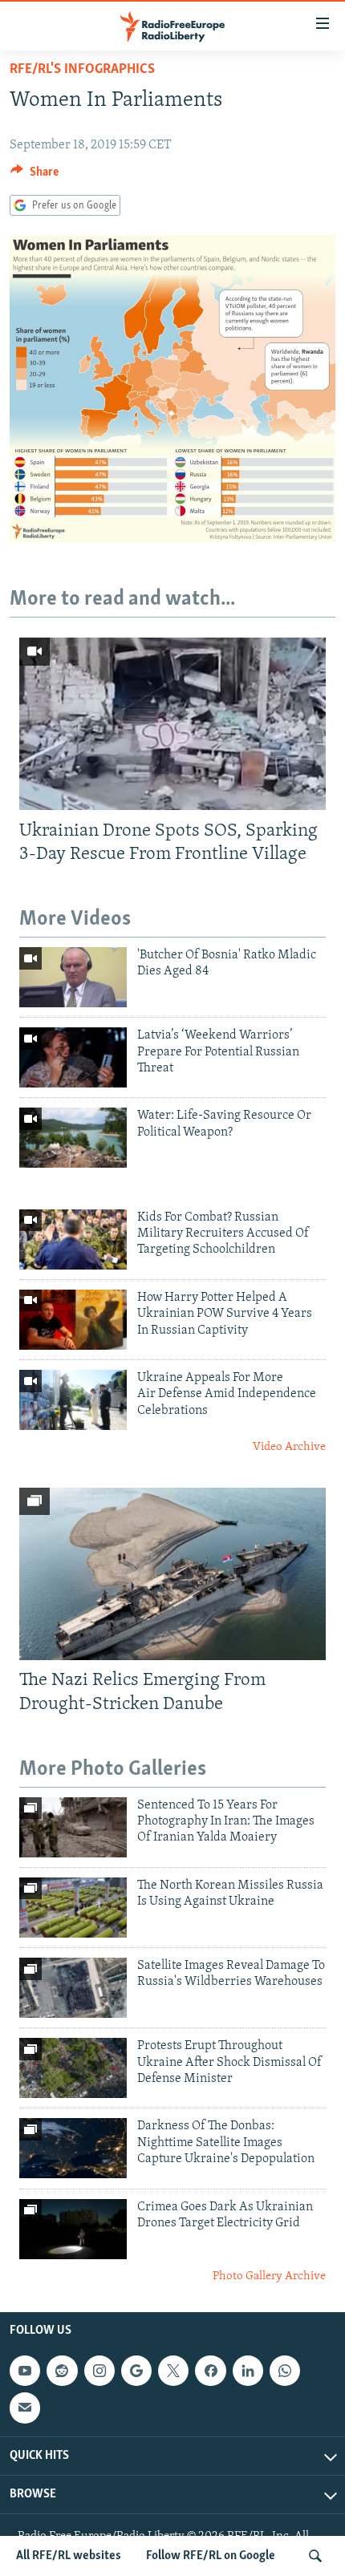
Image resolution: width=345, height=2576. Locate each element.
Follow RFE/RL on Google (211, 2556)
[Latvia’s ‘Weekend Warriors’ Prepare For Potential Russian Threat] (73, 1057)
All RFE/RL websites (69, 2556)
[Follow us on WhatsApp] (285, 2371)
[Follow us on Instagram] (99, 2371)
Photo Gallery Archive (269, 2276)
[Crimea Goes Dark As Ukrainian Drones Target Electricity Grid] (73, 2229)
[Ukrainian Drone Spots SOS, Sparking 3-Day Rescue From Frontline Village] (172, 724)
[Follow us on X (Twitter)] (173, 2371)
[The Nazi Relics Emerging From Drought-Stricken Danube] (172, 1574)
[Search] (315, 2556)
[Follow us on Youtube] (25, 2371)
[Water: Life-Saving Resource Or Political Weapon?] (73, 1138)
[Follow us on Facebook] (210, 2371)
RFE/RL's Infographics (82, 70)
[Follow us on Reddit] (62, 2371)
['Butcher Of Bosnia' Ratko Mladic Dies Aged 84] (73, 977)
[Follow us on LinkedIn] (248, 2371)
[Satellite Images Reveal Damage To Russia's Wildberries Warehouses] (73, 1988)
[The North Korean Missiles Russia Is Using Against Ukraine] (73, 1908)
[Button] (34, 176)
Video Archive (289, 1447)
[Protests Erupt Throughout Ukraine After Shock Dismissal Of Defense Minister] (73, 2068)
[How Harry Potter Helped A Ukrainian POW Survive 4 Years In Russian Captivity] (73, 1320)
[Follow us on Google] (136, 2371)
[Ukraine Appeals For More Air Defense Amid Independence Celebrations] (73, 1400)
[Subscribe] (25, 2408)
